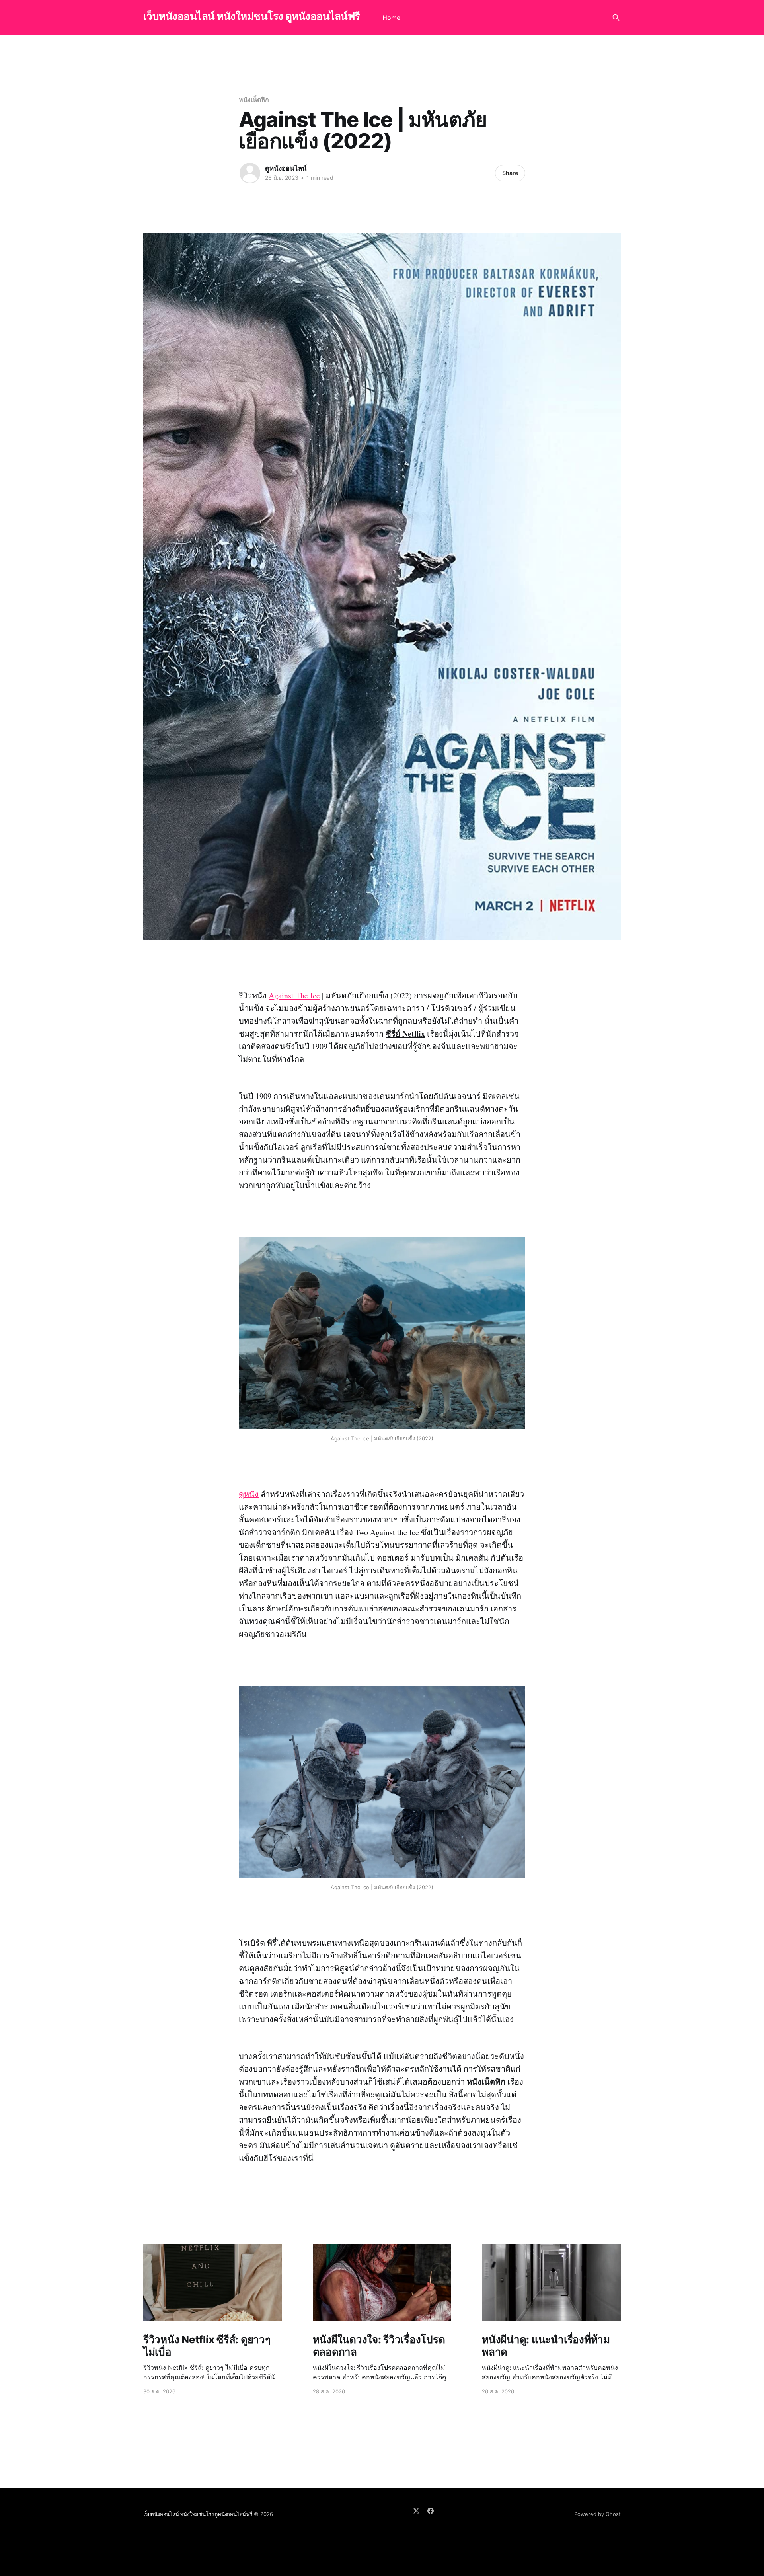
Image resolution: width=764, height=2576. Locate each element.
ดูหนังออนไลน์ (286, 168)
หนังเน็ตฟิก (254, 99)
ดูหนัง (249, 1494)
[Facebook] (431, 2511)
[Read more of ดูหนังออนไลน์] (250, 173)
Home (391, 18)
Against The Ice (294, 995)
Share (510, 173)
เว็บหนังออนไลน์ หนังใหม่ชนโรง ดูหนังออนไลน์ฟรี (252, 17)
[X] (416, 2511)
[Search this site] (616, 18)
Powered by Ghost (597, 2514)
